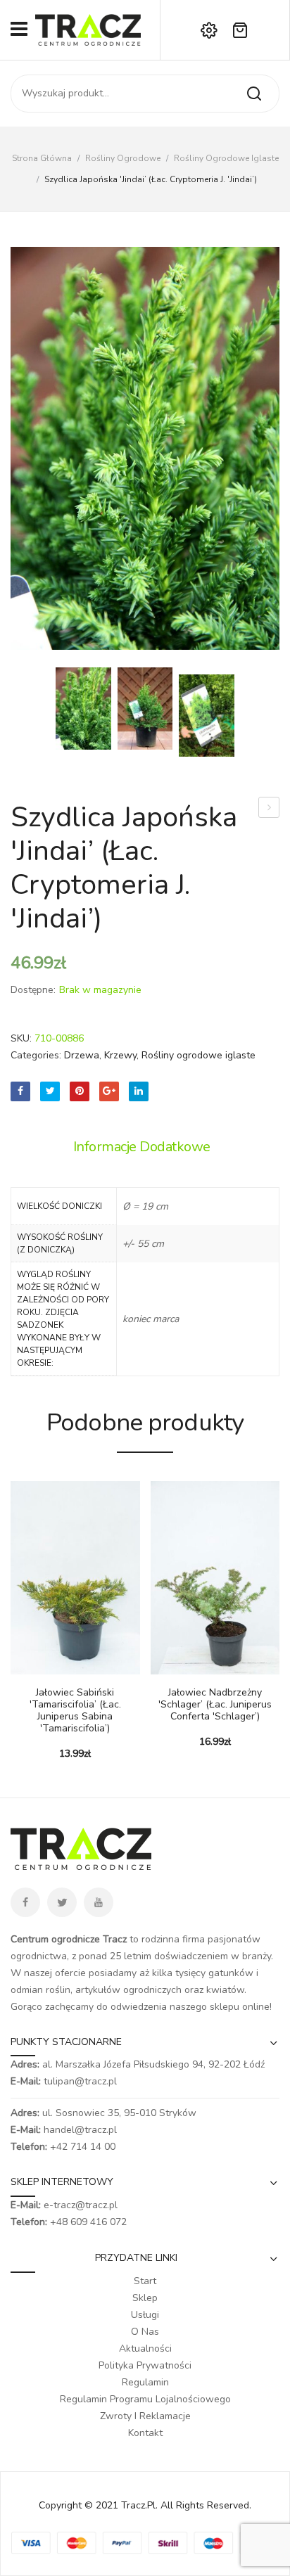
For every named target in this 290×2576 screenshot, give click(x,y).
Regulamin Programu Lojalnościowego (145, 2399)
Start (145, 2281)
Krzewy (120, 1055)
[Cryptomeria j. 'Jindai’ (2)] (207, 716)
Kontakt (145, 2433)
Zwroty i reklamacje (145, 2416)
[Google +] (109, 1091)
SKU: (21, 1038)
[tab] (145, 1147)
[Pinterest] (80, 1091)
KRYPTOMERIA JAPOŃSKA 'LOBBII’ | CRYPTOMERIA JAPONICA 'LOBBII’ (269, 809)
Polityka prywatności (145, 2365)
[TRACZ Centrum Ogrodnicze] (88, 29)
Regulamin (145, 2382)
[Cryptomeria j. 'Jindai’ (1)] (145, 709)
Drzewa (82, 1055)
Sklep (145, 2298)
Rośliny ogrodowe (123, 158)
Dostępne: (33, 990)
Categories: (36, 1055)
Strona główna (42, 158)
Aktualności (145, 2348)
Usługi (145, 2315)
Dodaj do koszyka (21, 1667)
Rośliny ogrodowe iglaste (226, 158)
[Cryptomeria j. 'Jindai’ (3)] (145, 448)
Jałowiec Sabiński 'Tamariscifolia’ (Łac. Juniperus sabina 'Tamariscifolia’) (75, 1711)
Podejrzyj (42, 1667)
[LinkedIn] (139, 1091)
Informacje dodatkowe (142, 1147)
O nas (145, 2332)
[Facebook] (20, 1091)
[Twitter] (50, 1091)
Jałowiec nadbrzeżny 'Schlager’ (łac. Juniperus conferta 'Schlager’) (215, 1705)
